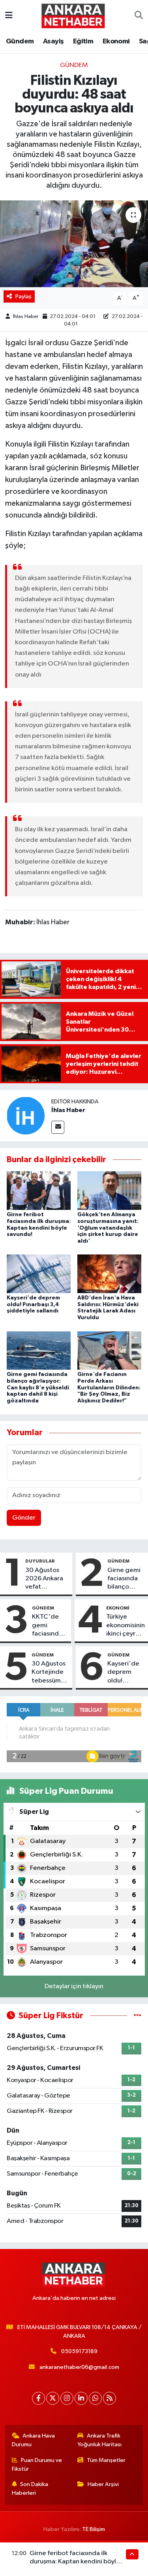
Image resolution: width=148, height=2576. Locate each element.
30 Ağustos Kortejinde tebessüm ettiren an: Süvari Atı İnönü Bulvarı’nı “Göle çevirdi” (49, 1673)
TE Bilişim (94, 2529)
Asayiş (53, 41)
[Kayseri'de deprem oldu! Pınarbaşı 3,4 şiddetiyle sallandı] (39, 1274)
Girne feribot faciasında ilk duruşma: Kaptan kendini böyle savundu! (75, 2562)
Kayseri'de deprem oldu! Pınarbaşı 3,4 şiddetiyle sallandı (33, 1305)
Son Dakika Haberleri (30, 2489)
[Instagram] (67, 2398)
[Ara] (139, 16)
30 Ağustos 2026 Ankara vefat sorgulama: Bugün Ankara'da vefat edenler (46, 1579)
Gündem (20, 41)
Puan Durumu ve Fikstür (37, 2465)
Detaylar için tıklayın (74, 1986)
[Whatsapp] (95, 2398)
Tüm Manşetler (106, 2460)
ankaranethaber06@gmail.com (79, 2367)
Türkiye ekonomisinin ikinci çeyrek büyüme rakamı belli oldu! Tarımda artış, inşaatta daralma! (126, 1626)
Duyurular (40, 1561)
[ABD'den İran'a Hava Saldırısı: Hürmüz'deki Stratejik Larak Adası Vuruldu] (109, 1274)
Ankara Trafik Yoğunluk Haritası (99, 2440)
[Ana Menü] (9, 16)
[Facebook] (38, 2398)
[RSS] (110, 2398)
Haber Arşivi (103, 2484)
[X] (53, 2398)
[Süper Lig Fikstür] (138, 2016)
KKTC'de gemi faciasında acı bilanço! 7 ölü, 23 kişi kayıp (50, 1626)
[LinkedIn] (81, 2398)
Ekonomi (116, 41)
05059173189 (79, 2351)
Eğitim (83, 41)
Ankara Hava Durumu (34, 2440)
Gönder (24, 1518)
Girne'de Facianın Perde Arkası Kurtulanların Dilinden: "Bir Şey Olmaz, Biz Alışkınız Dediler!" (109, 1388)
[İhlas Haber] (26, 1115)
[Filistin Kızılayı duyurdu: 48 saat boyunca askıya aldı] (74, 244)
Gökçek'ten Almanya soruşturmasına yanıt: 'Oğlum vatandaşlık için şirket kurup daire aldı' (108, 1228)
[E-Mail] (58, 1127)
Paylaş (23, 296)
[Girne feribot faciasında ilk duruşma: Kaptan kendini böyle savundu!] (39, 1190)
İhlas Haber (26, 317)
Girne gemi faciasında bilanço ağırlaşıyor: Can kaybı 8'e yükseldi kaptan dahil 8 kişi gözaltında (38, 1388)
